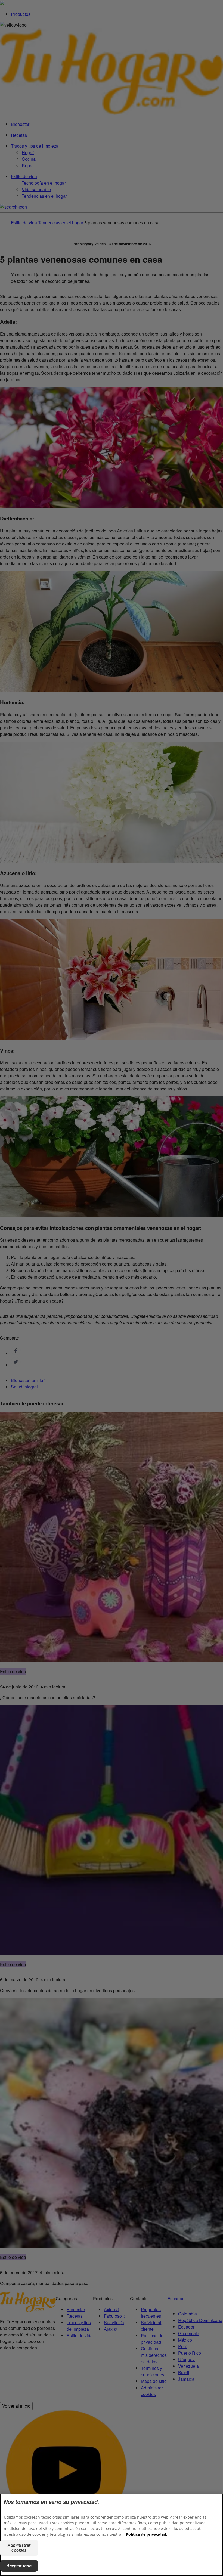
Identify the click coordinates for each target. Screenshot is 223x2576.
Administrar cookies (19, 2548)
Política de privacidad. (147, 2534)
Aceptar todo (19, 2566)
